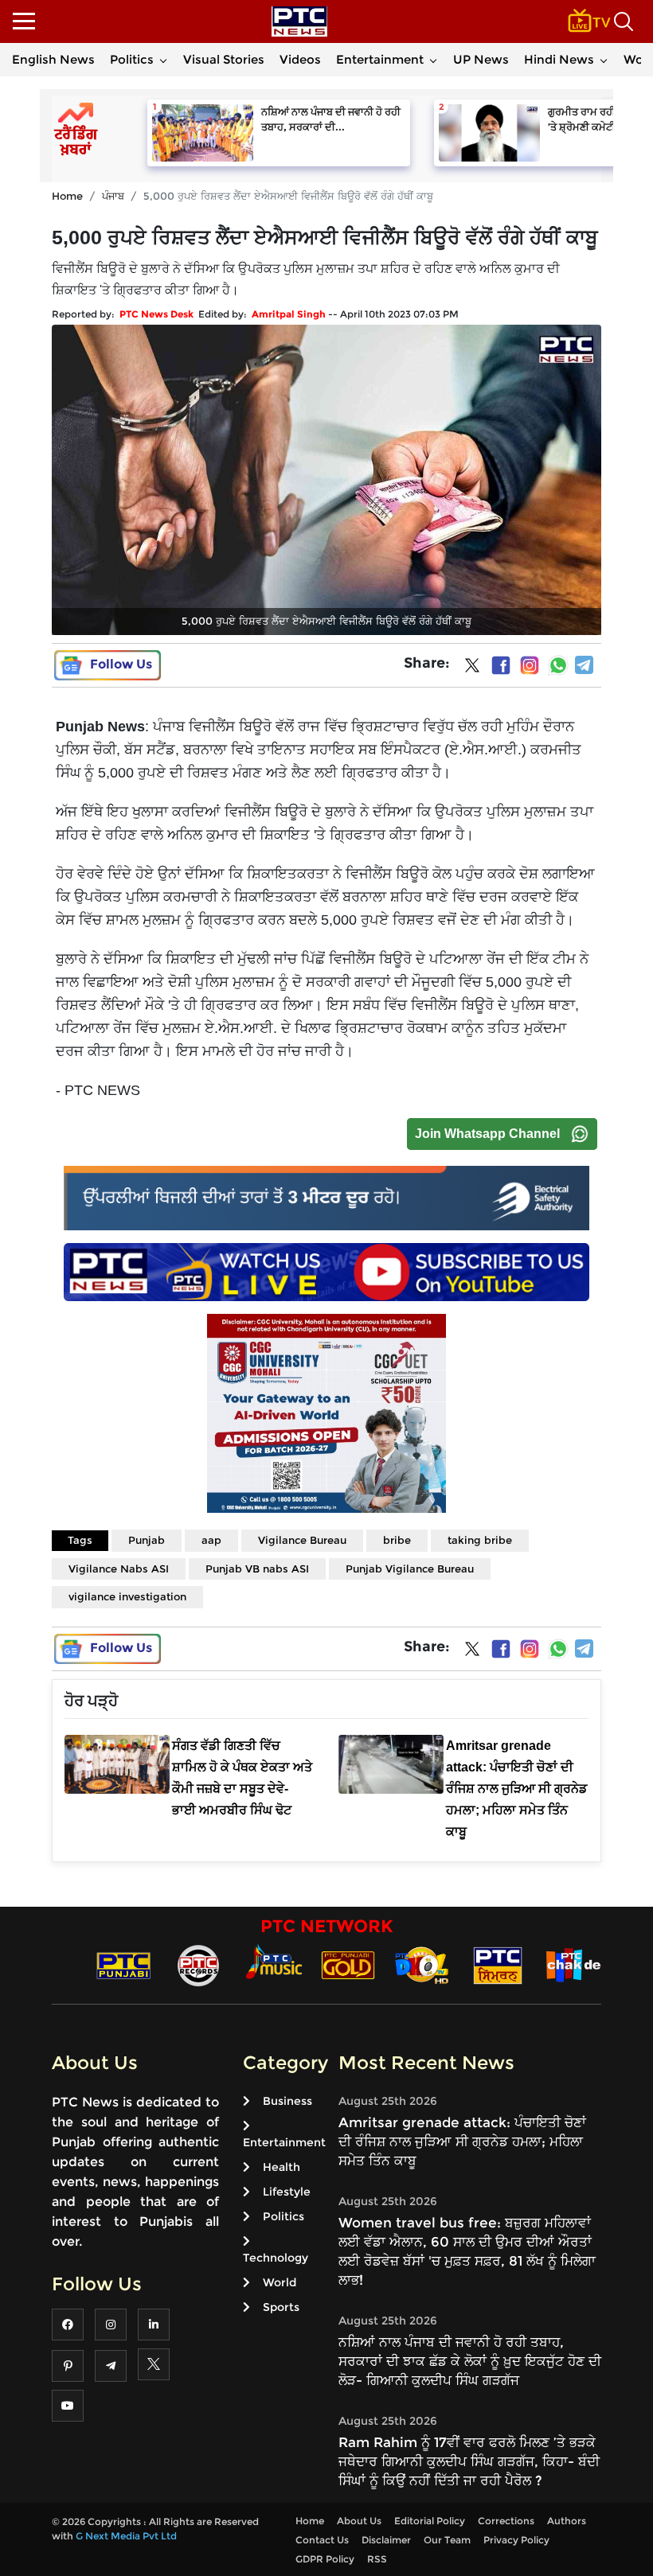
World (280, 2282)
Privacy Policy (516, 2540)
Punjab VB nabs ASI (257, 1569)
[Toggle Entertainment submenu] (433, 60)
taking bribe (480, 1540)
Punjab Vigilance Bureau (410, 1569)
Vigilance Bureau (302, 1540)
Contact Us (322, 2540)
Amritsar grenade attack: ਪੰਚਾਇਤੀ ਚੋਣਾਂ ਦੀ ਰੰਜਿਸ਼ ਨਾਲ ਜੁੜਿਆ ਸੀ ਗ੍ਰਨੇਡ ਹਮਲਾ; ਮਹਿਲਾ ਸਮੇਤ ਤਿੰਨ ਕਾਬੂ (462, 2141)
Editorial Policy (430, 2521)
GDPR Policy (325, 2559)
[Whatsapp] (558, 665)
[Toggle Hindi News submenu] (604, 60)
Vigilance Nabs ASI (119, 1569)
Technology (276, 2258)
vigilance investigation (127, 1596)
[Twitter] (472, 668)
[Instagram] (530, 665)
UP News (481, 59)
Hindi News (559, 59)
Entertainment (380, 59)
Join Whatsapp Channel (487, 1134)
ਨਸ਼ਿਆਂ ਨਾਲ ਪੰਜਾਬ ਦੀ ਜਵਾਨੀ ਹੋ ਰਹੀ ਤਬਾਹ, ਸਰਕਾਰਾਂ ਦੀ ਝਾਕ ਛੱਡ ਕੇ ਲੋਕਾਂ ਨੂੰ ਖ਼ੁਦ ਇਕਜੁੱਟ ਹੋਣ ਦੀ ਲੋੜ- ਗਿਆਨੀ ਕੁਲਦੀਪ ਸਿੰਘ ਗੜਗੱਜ (470, 2361)
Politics (132, 59)
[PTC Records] (198, 1964)
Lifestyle (287, 2192)
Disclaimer (386, 2540)
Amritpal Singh (289, 314)
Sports (281, 2307)
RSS (377, 2559)
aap (211, 1540)
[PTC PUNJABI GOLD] (348, 1964)
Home (67, 196)
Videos (300, 59)
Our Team (447, 2540)
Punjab (147, 1540)
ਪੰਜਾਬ (113, 196)
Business (287, 2101)
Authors (567, 2521)
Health (282, 2167)
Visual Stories (224, 59)
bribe (397, 1540)
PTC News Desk (156, 314)
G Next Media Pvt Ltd (126, 2536)
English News (53, 59)
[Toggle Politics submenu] (163, 60)
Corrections (506, 2521)
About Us (359, 2521)
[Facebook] (501, 665)
